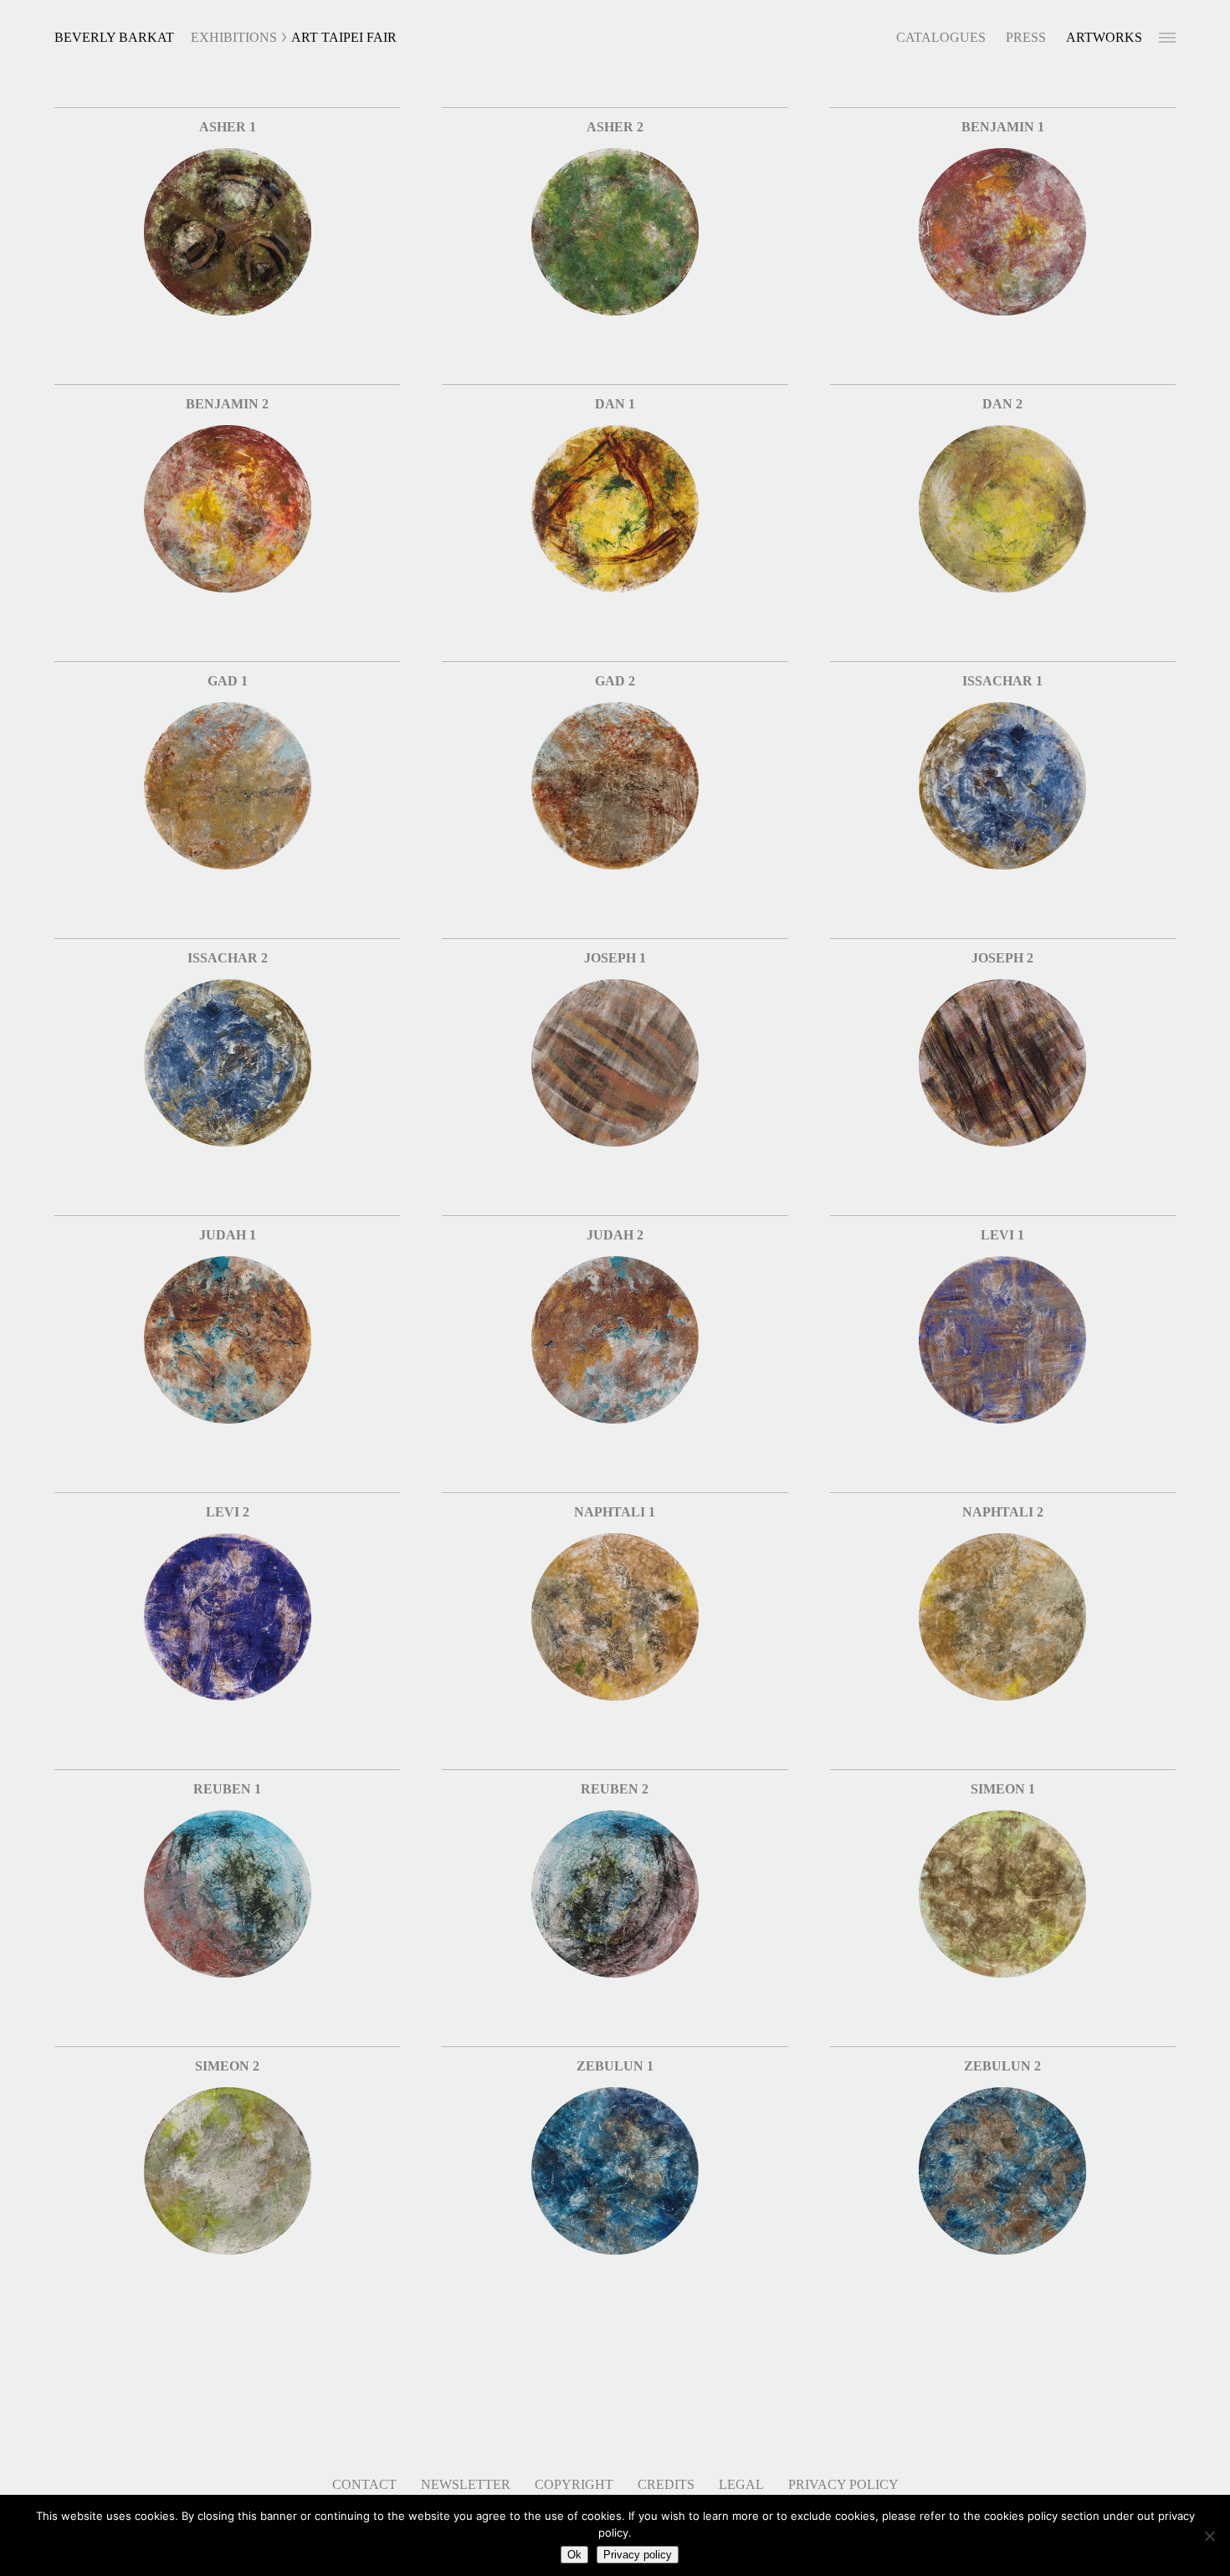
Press (1026, 37)
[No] (1209, 2536)
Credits (666, 2484)
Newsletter (466, 2484)
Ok (574, 2555)
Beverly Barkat (114, 37)
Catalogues (941, 37)
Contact (364, 2484)
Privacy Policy (843, 2484)
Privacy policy (638, 2555)
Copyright (574, 2484)
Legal (741, 2484)
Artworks (1104, 37)
